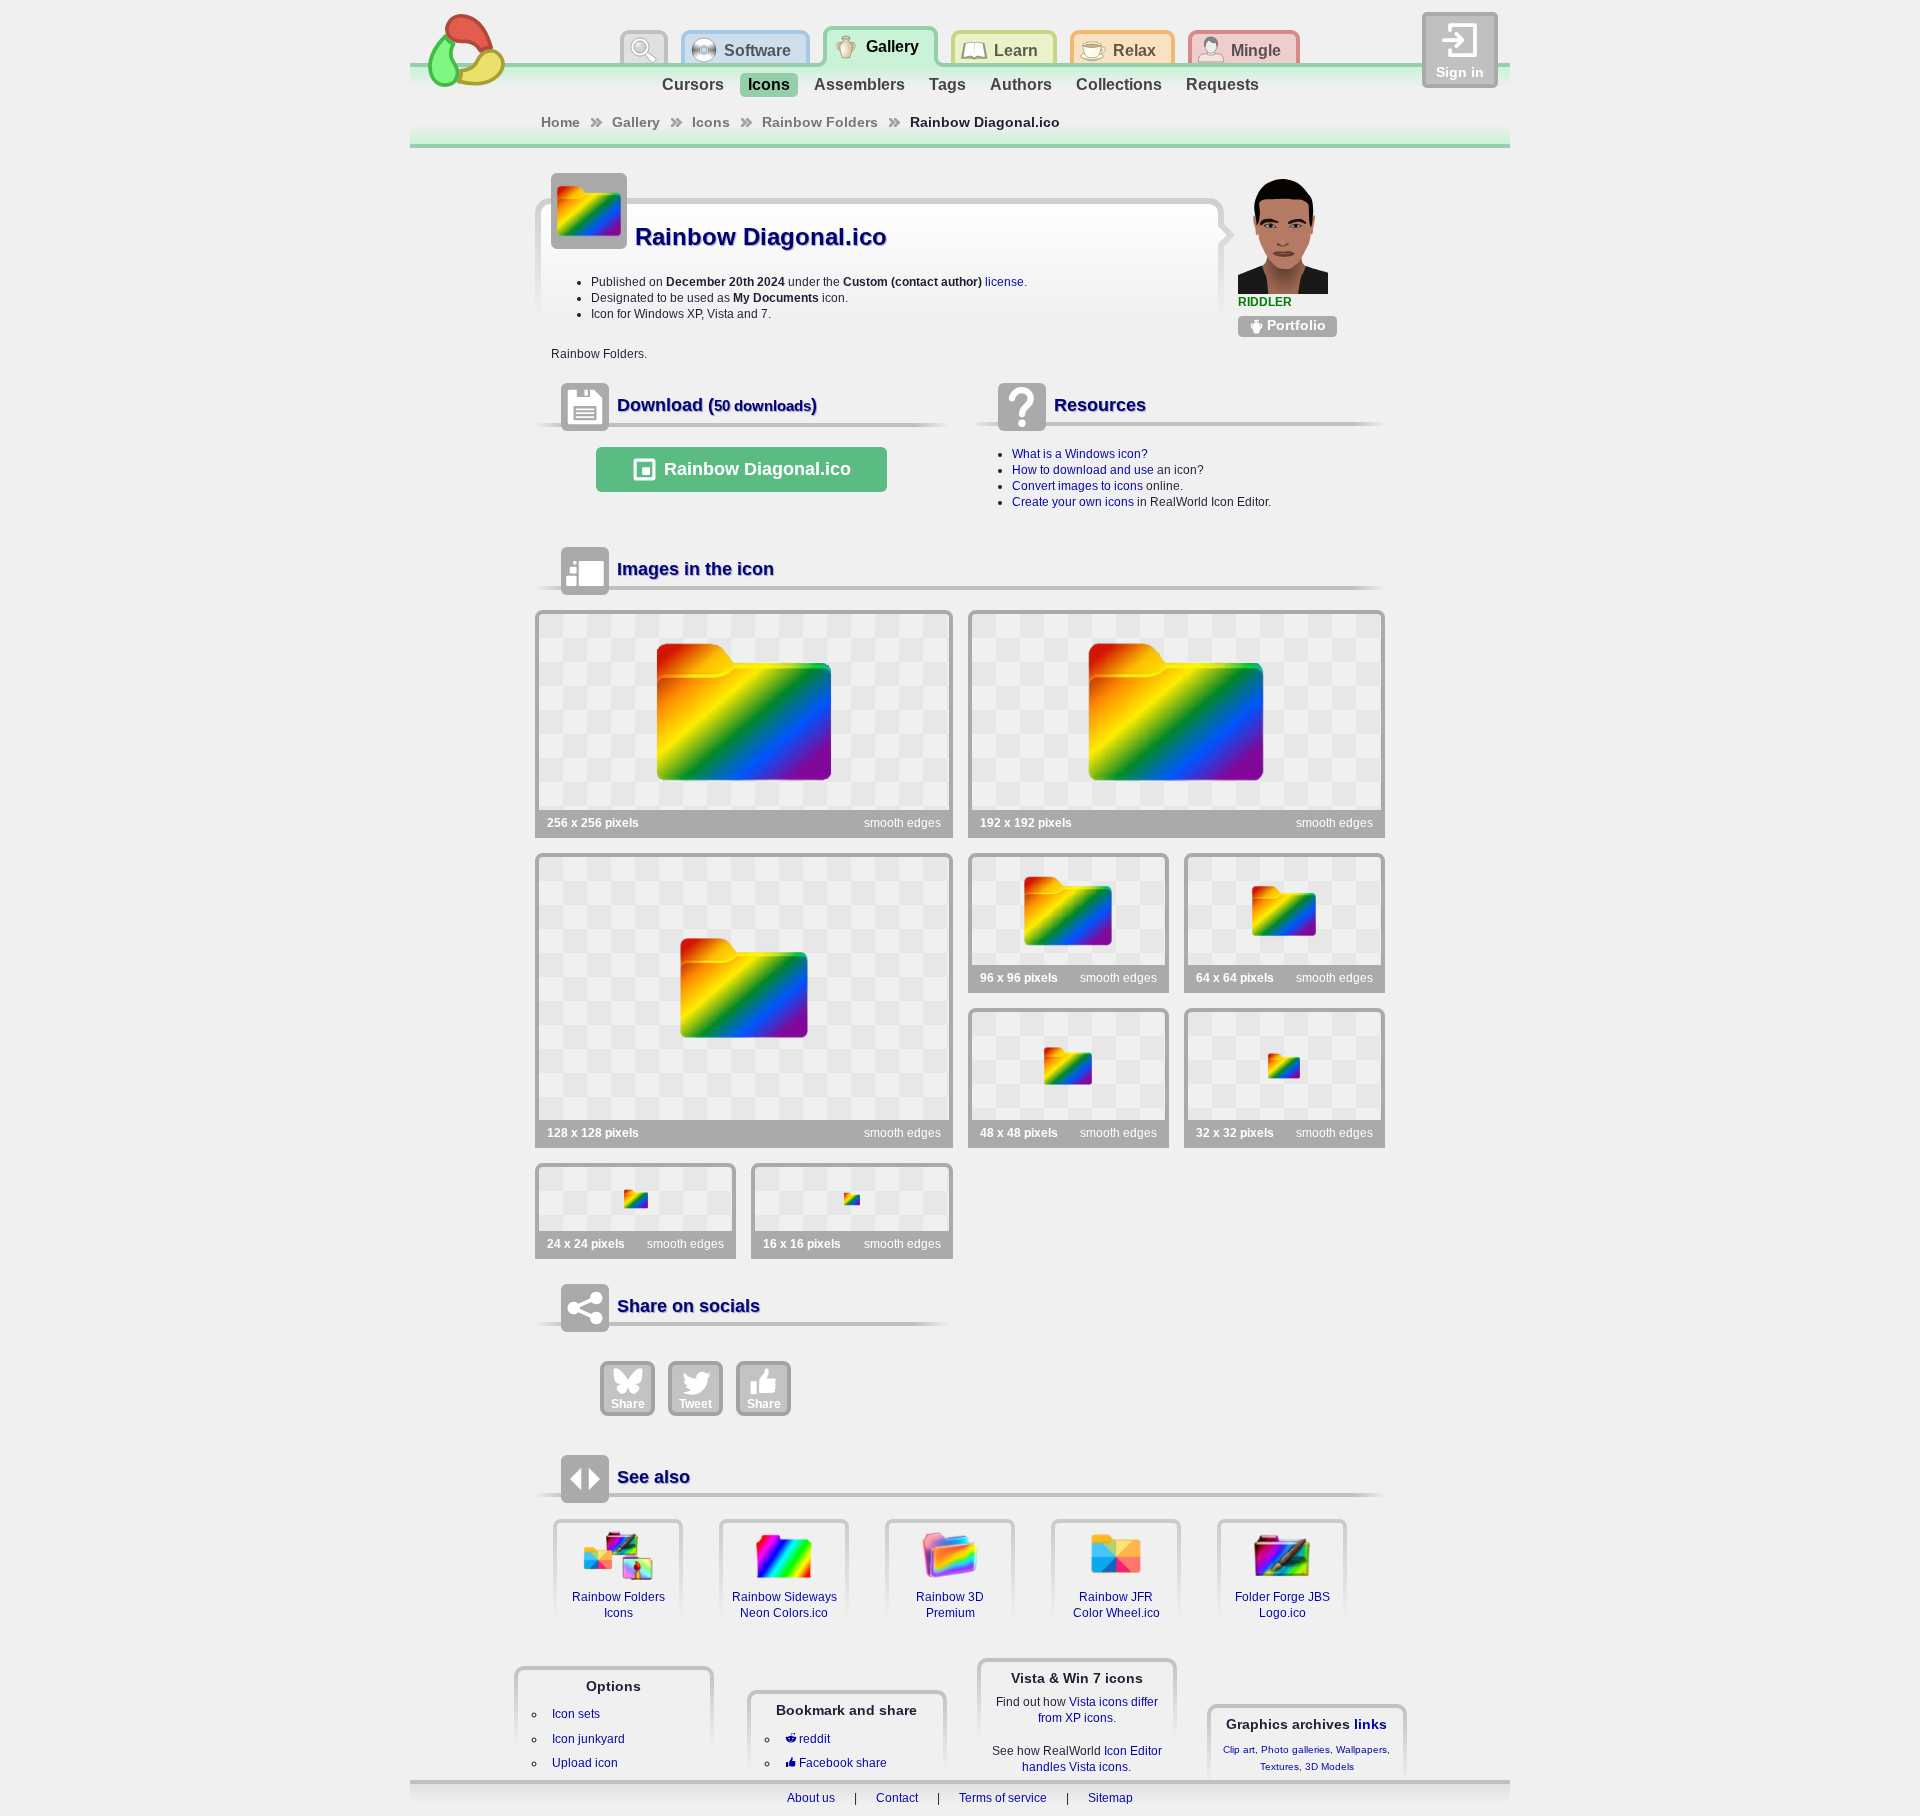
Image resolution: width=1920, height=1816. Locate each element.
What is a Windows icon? (1080, 454)
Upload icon (585, 1763)
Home (560, 122)
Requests (1222, 84)
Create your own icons (1073, 502)
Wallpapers (1361, 1749)
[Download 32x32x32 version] (1284, 1066)
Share (628, 1404)
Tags (947, 84)
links (1370, 1724)
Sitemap (1110, 1798)
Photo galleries (1295, 1749)
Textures (1279, 1766)
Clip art (1239, 1749)
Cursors (693, 84)
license (1004, 282)
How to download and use (1083, 470)
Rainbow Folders (820, 122)
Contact (897, 1798)
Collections (1119, 84)
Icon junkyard (588, 1739)
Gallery (636, 122)
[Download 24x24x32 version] (635, 1199)
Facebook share (843, 1763)
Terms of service (1003, 1798)
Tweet (695, 1404)
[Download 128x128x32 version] (744, 988)
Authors (1021, 84)
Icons (769, 84)
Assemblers (859, 84)
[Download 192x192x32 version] (1177, 712)
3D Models (1329, 1766)
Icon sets (576, 1714)
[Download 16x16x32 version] (851, 1199)
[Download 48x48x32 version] (1068, 1066)
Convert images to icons (1077, 486)
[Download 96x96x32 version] (1068, 911)
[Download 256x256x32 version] (744, 712)
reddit (814, 1739)
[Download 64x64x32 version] (1284, 911)
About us (811, 1798)
